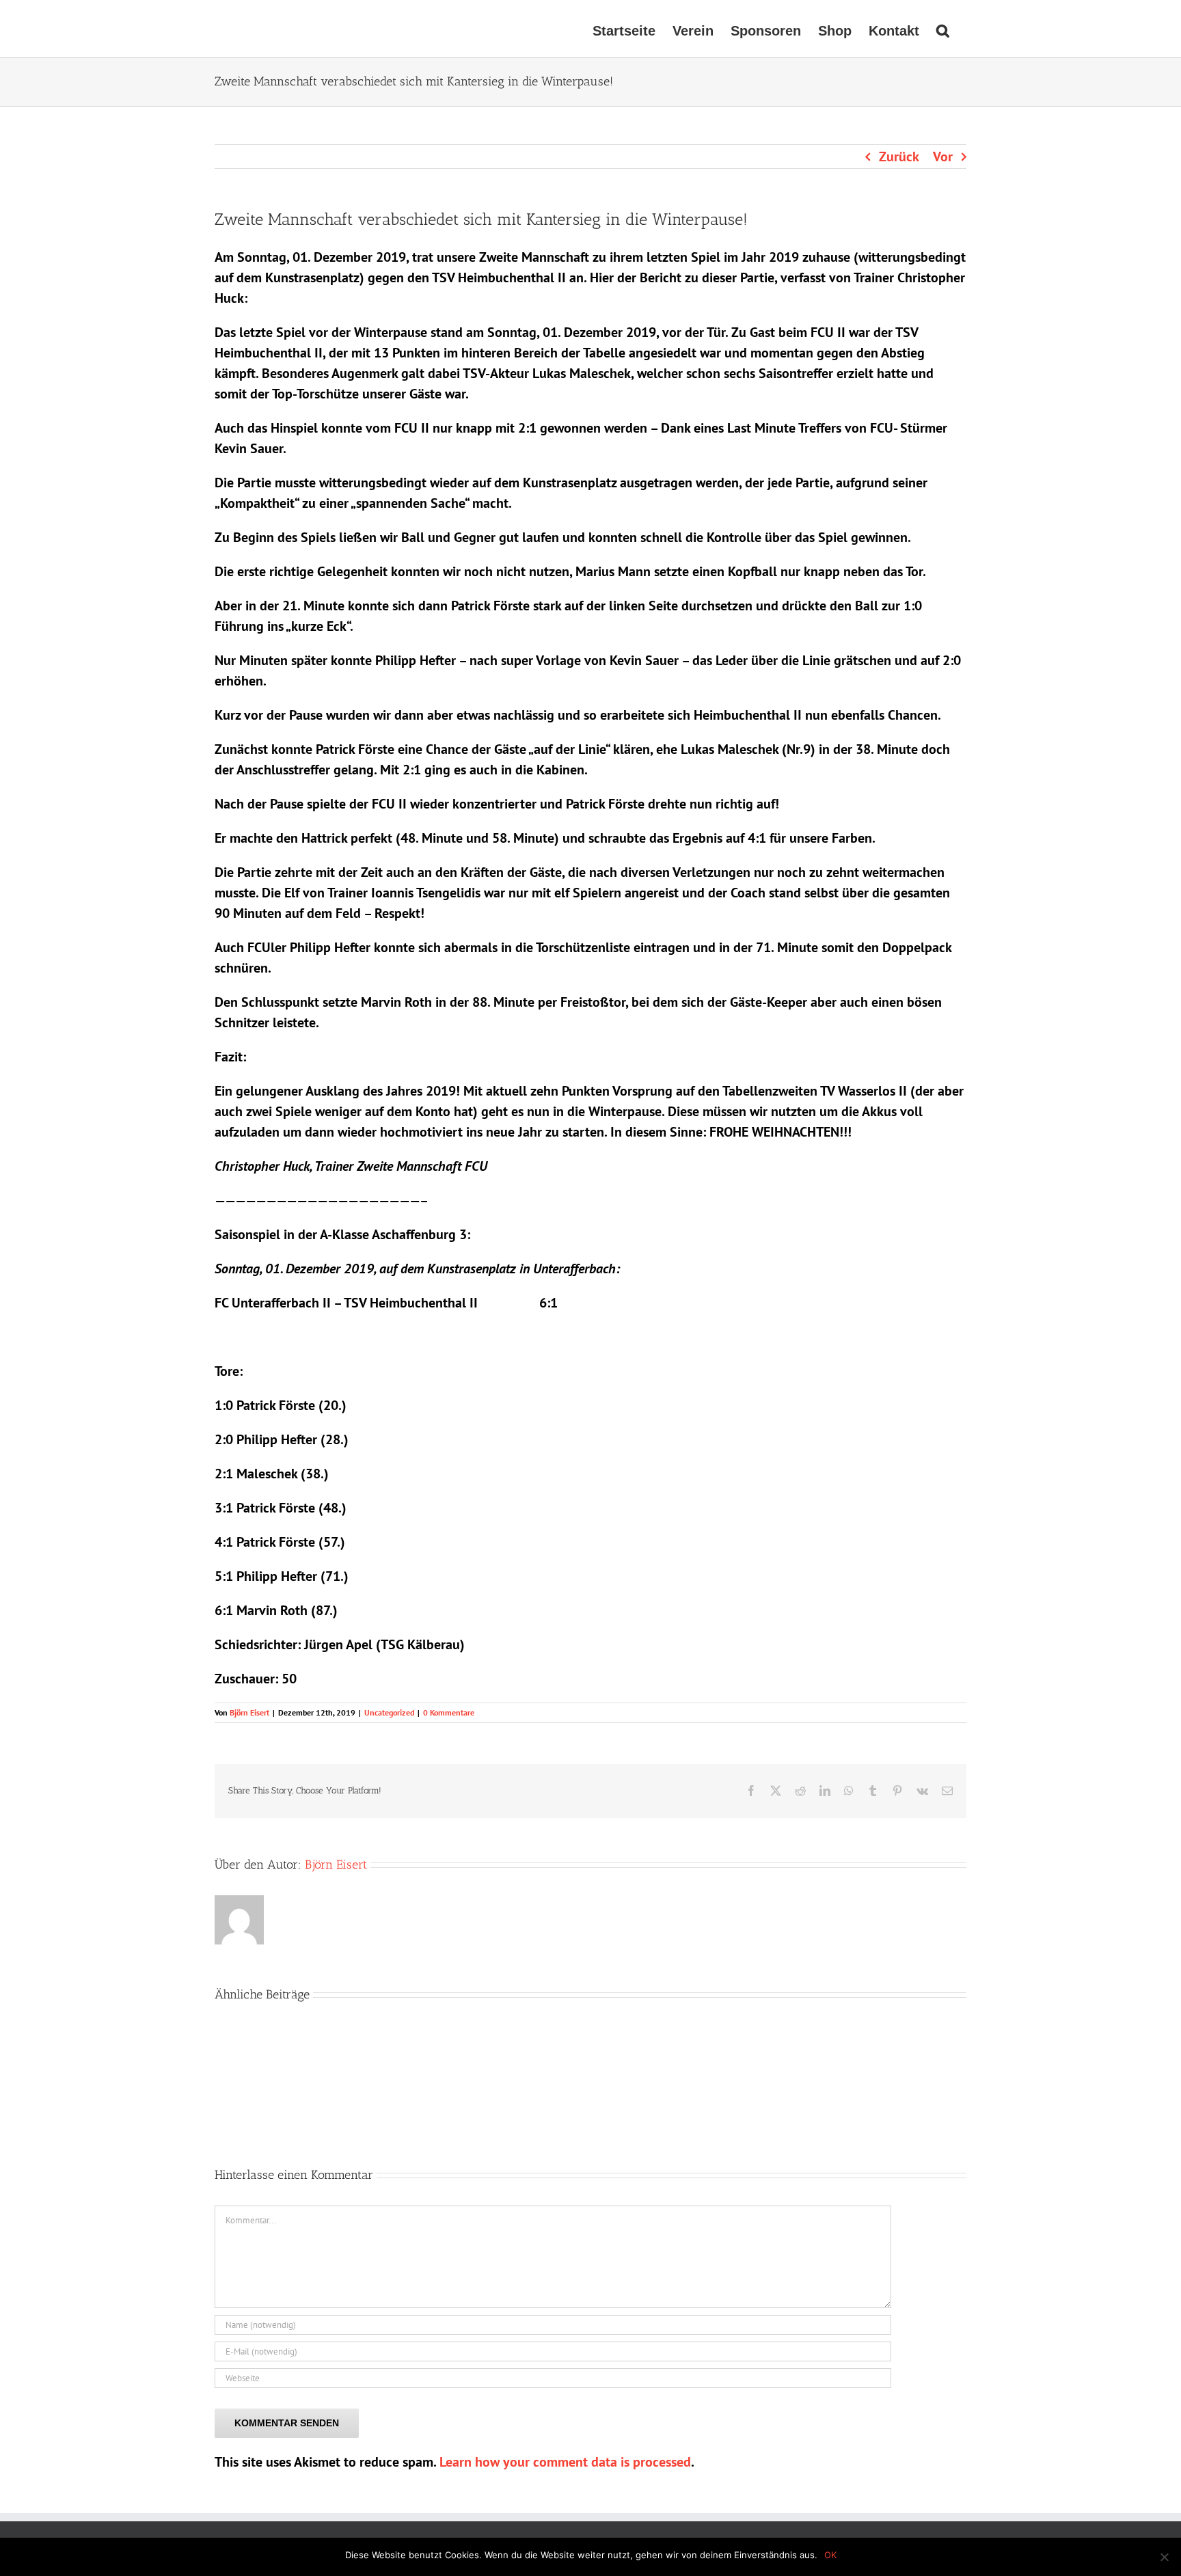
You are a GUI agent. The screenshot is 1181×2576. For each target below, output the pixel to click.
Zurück (899, 157)
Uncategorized (389, 1712)
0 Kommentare (449, 1712)
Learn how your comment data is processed (565, 2462)
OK (830, 2555)
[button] (943, 29)
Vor (943, 157)
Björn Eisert (249, 1712)
